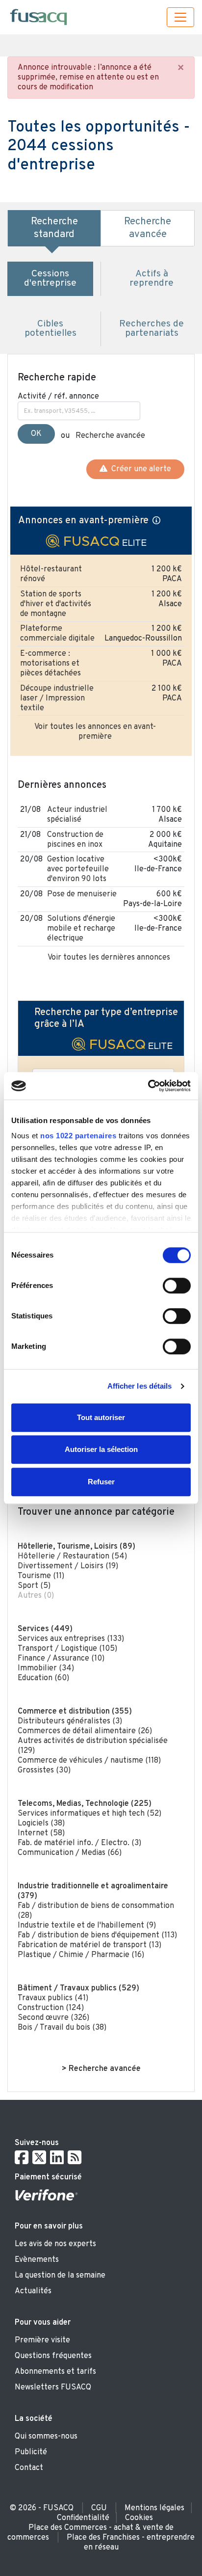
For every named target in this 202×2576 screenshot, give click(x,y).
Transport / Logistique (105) (67, 1649)
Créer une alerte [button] (139, 469)
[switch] (177, 1286)
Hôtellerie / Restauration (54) (72, 1556)
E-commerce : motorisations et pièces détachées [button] (50, 664)
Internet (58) (41, 1833)
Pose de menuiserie (82, 894)
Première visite (42, 2340)
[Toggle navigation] (180, 17)
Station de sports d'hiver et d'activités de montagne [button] (56, 604)
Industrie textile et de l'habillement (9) (87, 1926)
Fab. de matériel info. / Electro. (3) (79, 1843)
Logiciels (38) (41, 1824)
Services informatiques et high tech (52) (89, 1814)
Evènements (37, 2260)
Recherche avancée (110, 436)
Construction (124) (51, 2008)
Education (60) (43, 1678)
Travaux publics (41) (53, 1998)
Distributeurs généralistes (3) (70, 1721)
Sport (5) (34, 1586)
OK (36, 434)
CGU (99, 2508)
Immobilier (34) (46, 1668)
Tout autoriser (101, 1417)
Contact (29, 2468)
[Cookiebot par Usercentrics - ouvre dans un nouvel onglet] (148, 1086)
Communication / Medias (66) (70, 1853)
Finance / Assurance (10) (61, 1659)
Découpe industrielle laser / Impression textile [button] (57, 698)
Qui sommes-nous (46, 2437)
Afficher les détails (140, 1386)
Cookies (139, 2518)
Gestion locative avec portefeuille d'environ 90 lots (78, 869)
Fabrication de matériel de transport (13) (89, 1945)
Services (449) (45, 1629)
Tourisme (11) (41, 1576)
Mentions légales (154, 2508)
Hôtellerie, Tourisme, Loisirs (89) (76, 1547)
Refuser (101, 1482)
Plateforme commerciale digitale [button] (57, 634)
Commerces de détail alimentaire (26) (85, 1731)
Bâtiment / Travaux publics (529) (78, 1988)
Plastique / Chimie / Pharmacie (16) (81, 1955)
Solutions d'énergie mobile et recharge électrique (81, 929)
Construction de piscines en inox (75, 840)
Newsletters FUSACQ (53, 2388)
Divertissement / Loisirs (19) (68, 1566)
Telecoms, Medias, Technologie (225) (85, 1804)
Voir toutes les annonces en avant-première (95, 732)
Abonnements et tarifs (55, 2372)
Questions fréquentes (53, 2356)
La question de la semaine (60, 2276)
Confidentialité (83, 2518)
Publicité (31, 2452)
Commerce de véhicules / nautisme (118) (89, 1761)
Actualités (33, 2291)
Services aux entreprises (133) (71, 1639)
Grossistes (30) (44, 1771)
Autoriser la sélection (101, 1449)
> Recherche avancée (101, 2069)
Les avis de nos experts (55, 2244)
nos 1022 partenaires (78, 1136)
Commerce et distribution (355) (75, 1712)
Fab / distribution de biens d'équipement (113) (97, 1935)
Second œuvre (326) (53, 2018)
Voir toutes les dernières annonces (109, 958)
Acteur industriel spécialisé (77, 815)
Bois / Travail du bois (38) (62, 2028)
